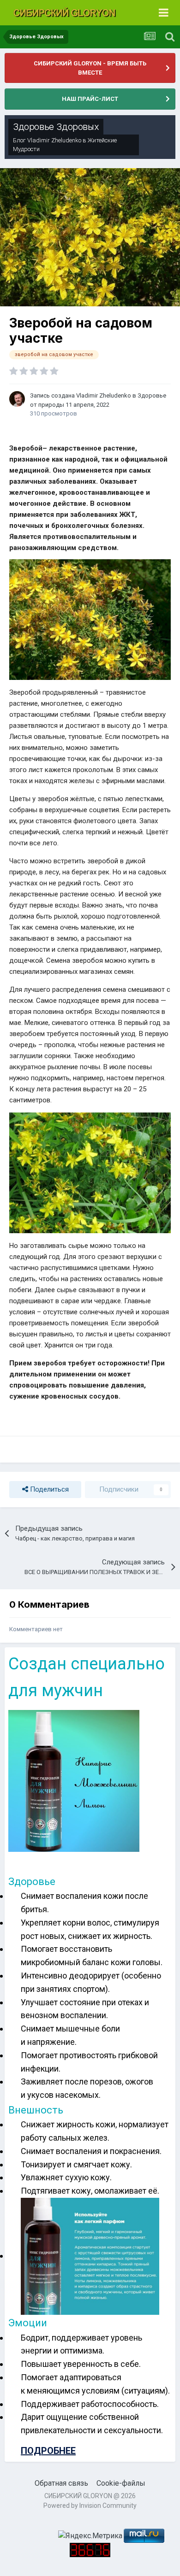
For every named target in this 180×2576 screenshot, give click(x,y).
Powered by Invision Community (90, 2506)
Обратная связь (61, 2483)
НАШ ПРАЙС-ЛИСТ (90, 99)
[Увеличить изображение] (90, 619)
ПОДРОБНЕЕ (48, 2451)
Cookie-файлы (121, 2483)
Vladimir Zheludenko (54, 140)
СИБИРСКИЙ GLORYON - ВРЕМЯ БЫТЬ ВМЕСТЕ (90, 68)
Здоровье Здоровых (56, 127)
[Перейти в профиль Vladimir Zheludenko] (17, 399)
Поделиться (48, 1489)
